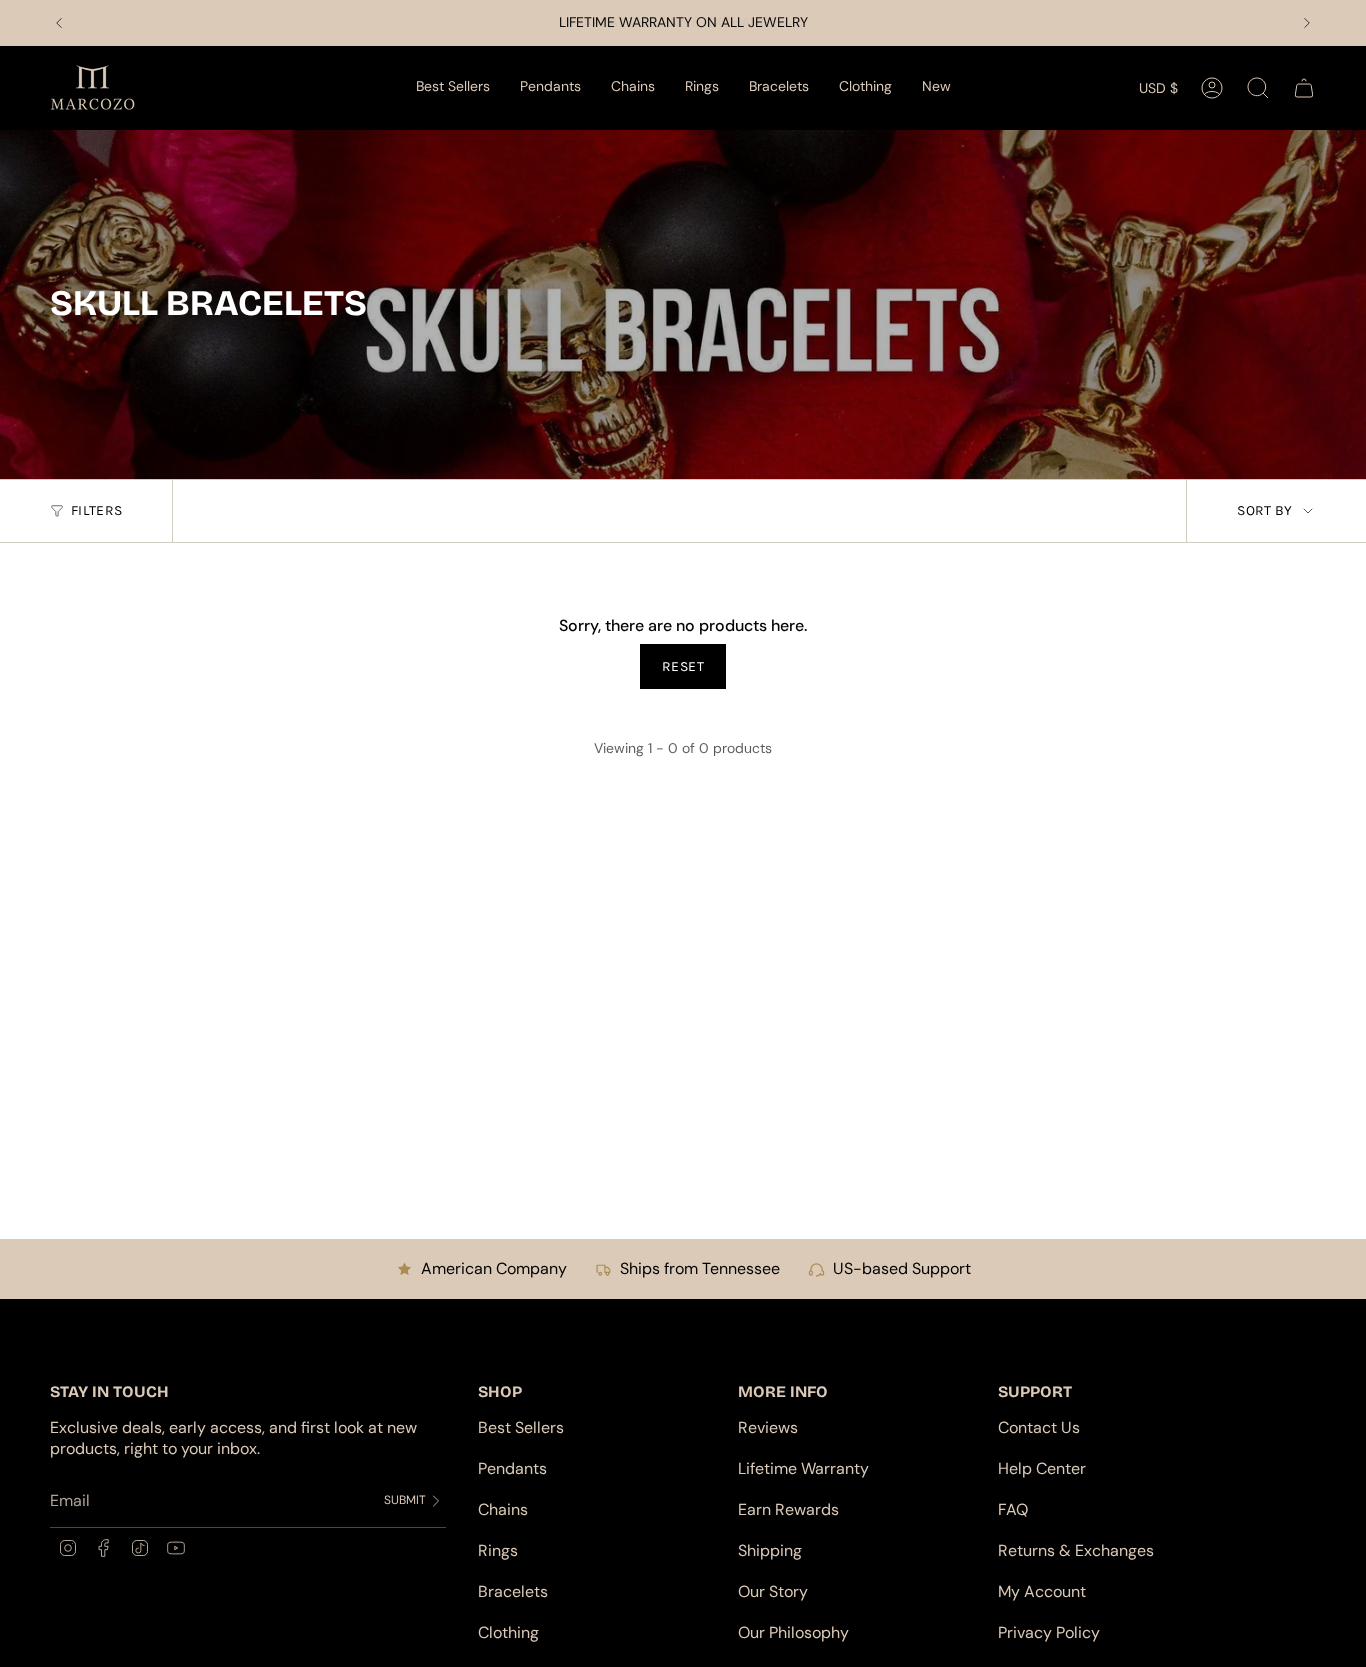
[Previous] (59, 23)
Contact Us (1039, 1427)
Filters (96, 510)
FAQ (1013, 1509)
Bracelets (513, 1591)
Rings (498, 1550)
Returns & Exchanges (1076, 1550)
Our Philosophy (793, 1632)
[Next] (1307, 23)
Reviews (768, 1427)
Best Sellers (521, 1427)
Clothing (508, 1632)
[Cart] (1304, 88)
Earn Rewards (788, 1509)
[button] (550, 87)
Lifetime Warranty (803, 1468)
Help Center (1042, 1468)
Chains (503, 1509)
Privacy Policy (1049, 1632)
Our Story (773, 1591)
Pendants (512, 1468)
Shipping (770, 1550)
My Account (1042, 1591)
